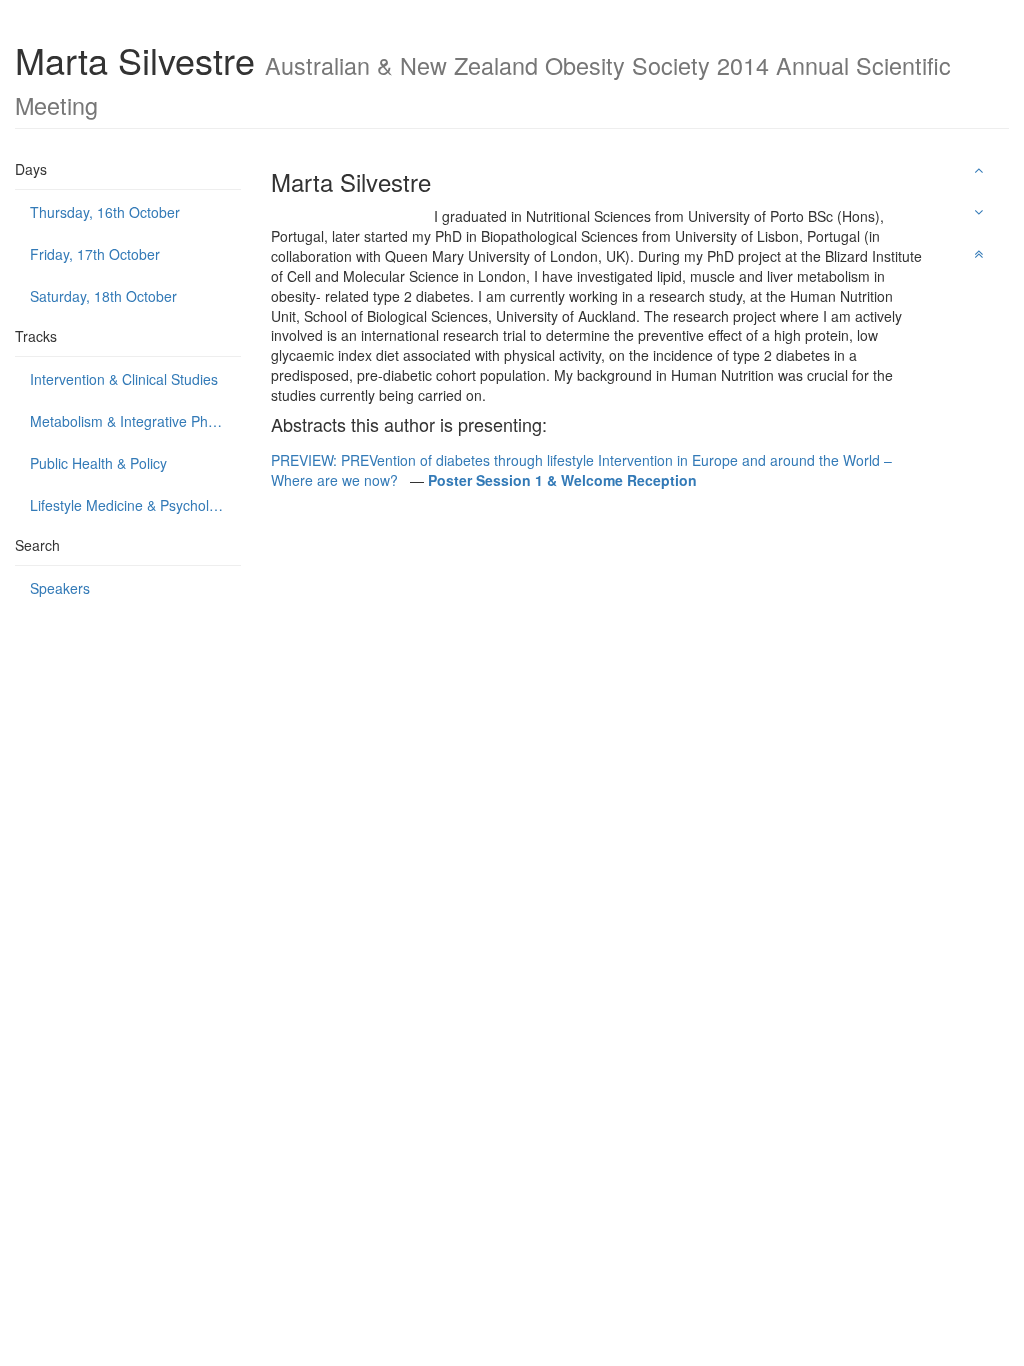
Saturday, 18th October (103, 296)
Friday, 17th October (95, 254)
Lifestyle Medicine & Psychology (131, 505)
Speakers (60, 588)
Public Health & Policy (98, 463)
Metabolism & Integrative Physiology (135, 421)
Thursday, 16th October (105, 212)
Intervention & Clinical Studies (124, 379)
